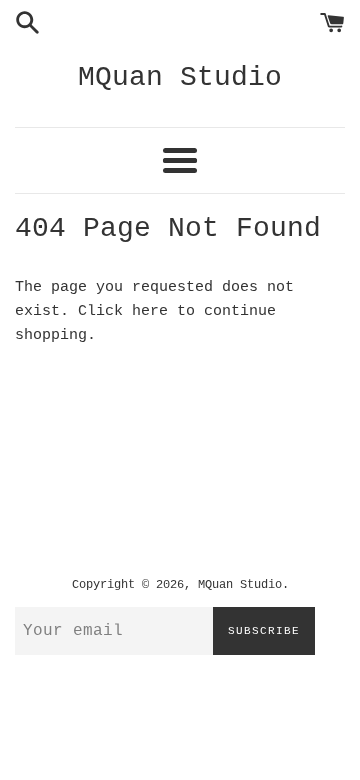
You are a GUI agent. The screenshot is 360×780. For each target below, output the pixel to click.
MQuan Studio (180, 77)
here (150, 311)
